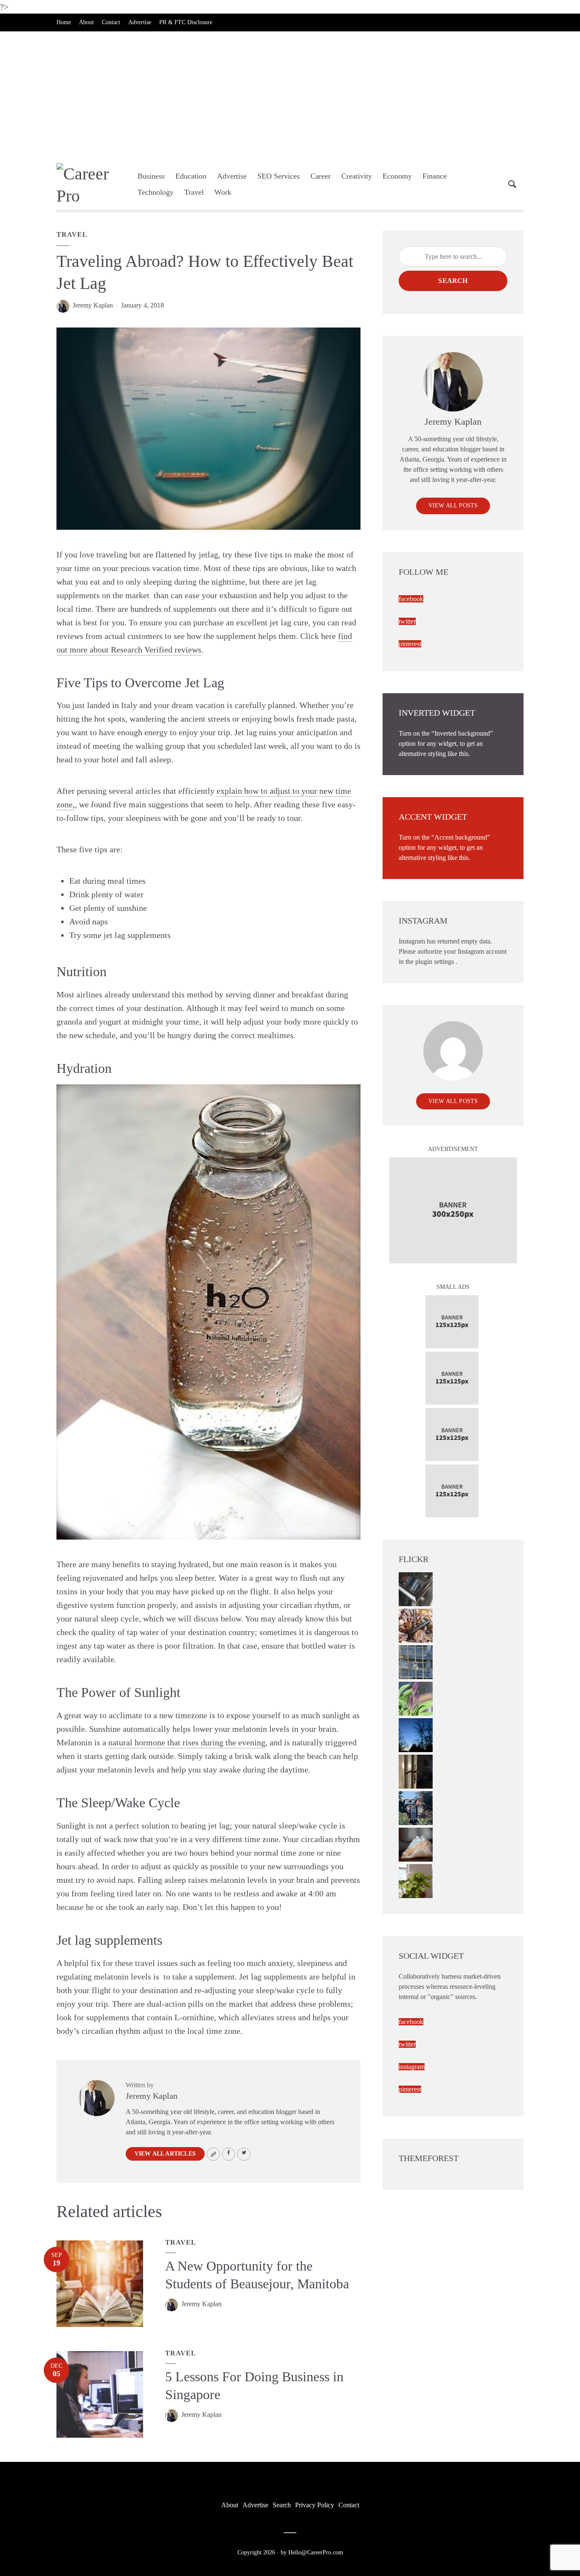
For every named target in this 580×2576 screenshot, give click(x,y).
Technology (156, 192)
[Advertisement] (290, 95)
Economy (397, 176)
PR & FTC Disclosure (186, 22)
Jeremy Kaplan (93, 305)
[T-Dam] (416, 1807)
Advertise (140, 22)
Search (453, 281)
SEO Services (279, 176)
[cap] (416, 1771)
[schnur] (416, 1662)
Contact (111, 22)
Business (151, 176)
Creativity (357, 176)
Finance (435, 176)
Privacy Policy (315, 2505)
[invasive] (416, 1880)
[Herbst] (416, 1625)
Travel (194, 192)
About (86, 22)
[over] (416, 1589)
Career (321, 176)
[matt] (416, 1735)
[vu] (416, 1698)
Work (223, 192)
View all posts (453, 505)
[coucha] (416, 1844)
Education (191, 176)
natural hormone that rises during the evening (187, 1742)
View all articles (165, 2154)
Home (64, 22)
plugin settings (435, 962)
